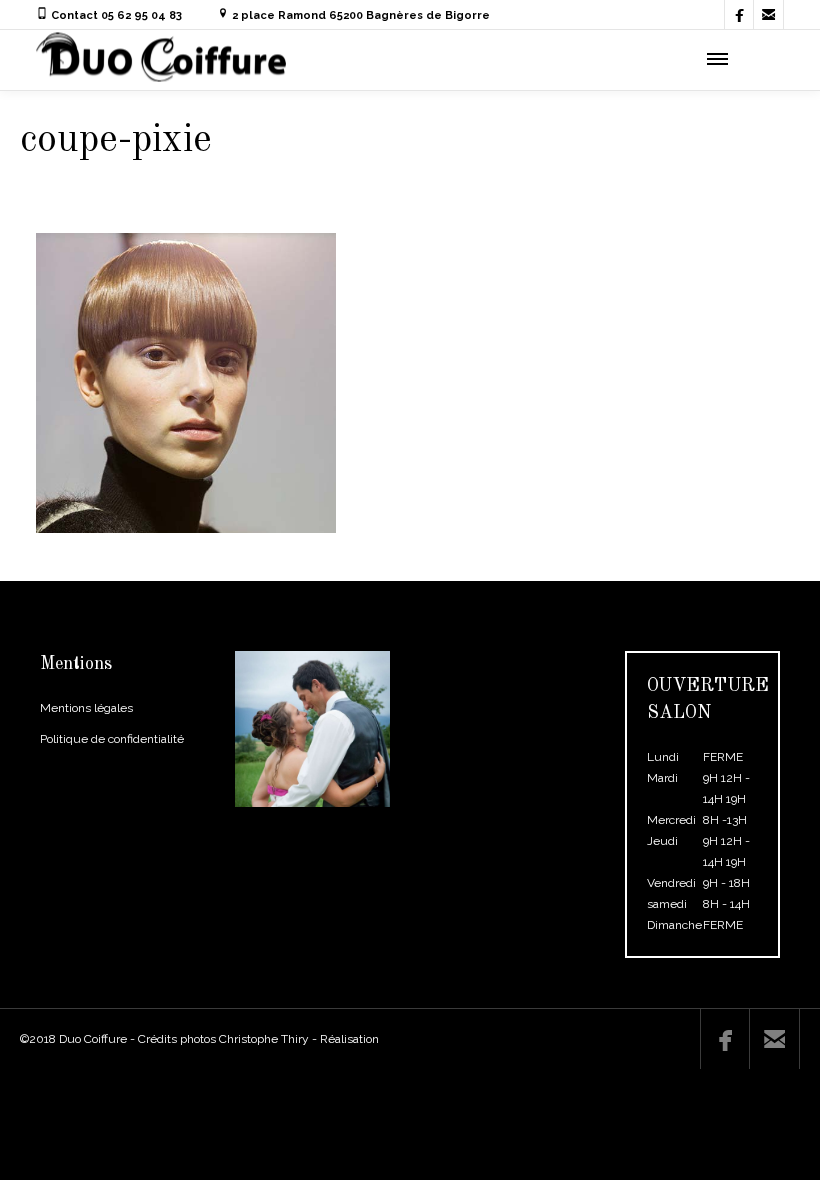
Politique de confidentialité (112, 739)
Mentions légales (86, 708)
